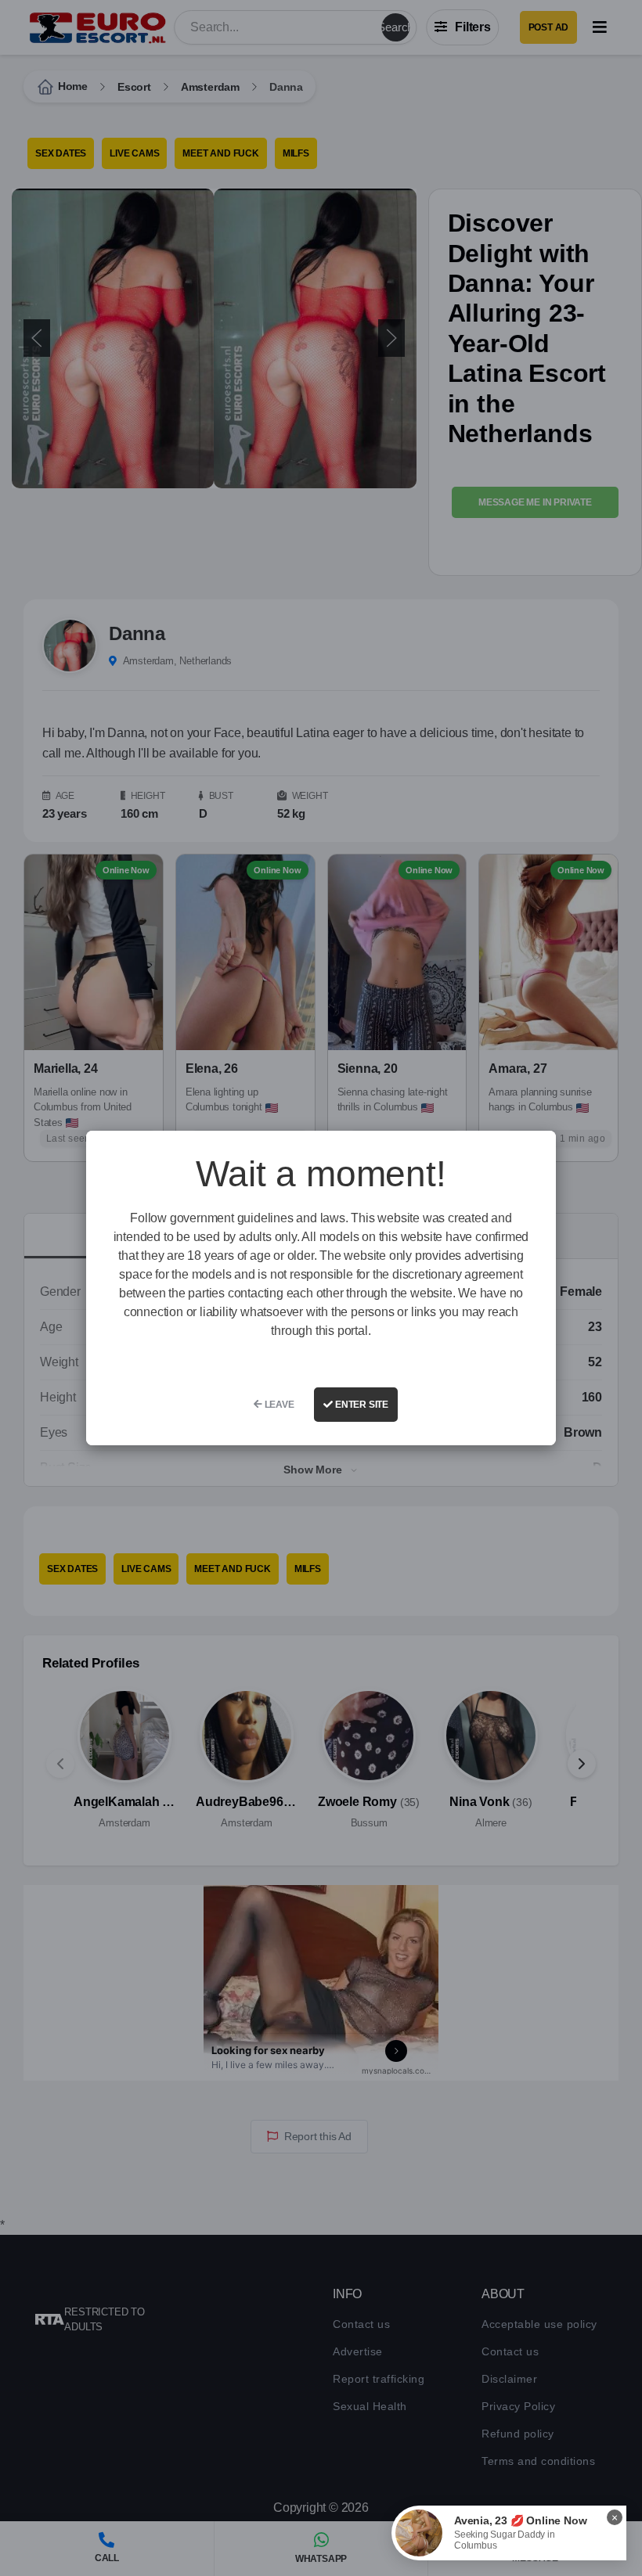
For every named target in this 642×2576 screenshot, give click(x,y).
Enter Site (361, 1405)
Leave (278, 1405)
